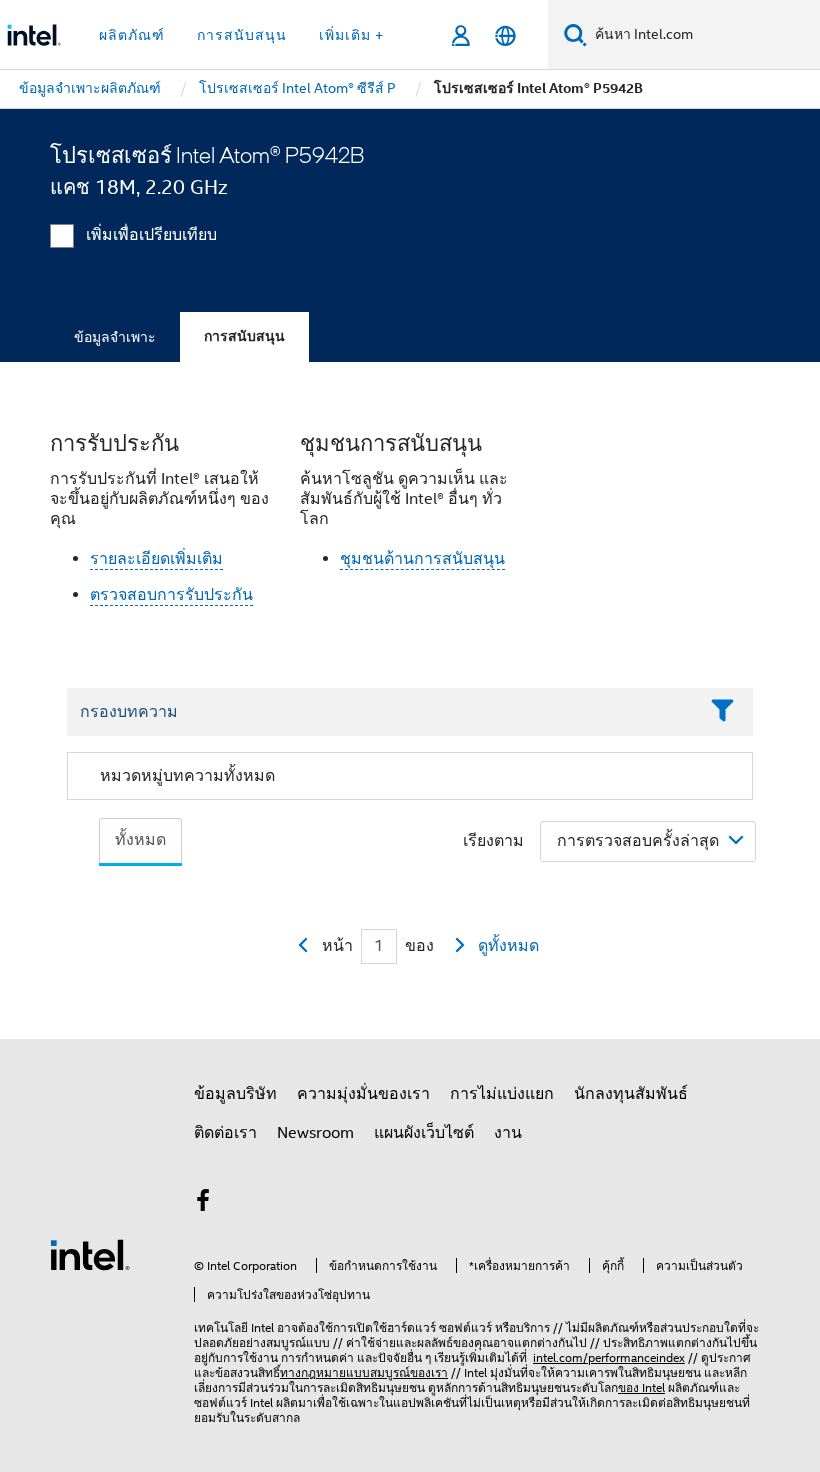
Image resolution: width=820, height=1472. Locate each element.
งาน (508, 1133)
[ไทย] (505, 35)
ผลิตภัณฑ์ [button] (132, 35)
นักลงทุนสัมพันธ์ (631, 1094)
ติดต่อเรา (225, 1133)
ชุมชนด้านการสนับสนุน (422, 559)
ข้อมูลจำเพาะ (115, 337)
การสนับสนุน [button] (242, 35)
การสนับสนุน (244, 336)
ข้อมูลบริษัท (235, 1094)
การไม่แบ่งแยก (502, 1094)
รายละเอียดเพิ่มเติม (156, 559)
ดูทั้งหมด (508, 946)
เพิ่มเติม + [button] (351, 35)
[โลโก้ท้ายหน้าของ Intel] (90, 1254)
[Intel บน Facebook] (203, 1204)
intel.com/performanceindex (609, 1357)
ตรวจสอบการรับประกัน (171, 595)
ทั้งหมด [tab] (140, 840)
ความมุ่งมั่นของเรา (363, 1094)
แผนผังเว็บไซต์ (424, 1133)
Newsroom (315, 1133)
